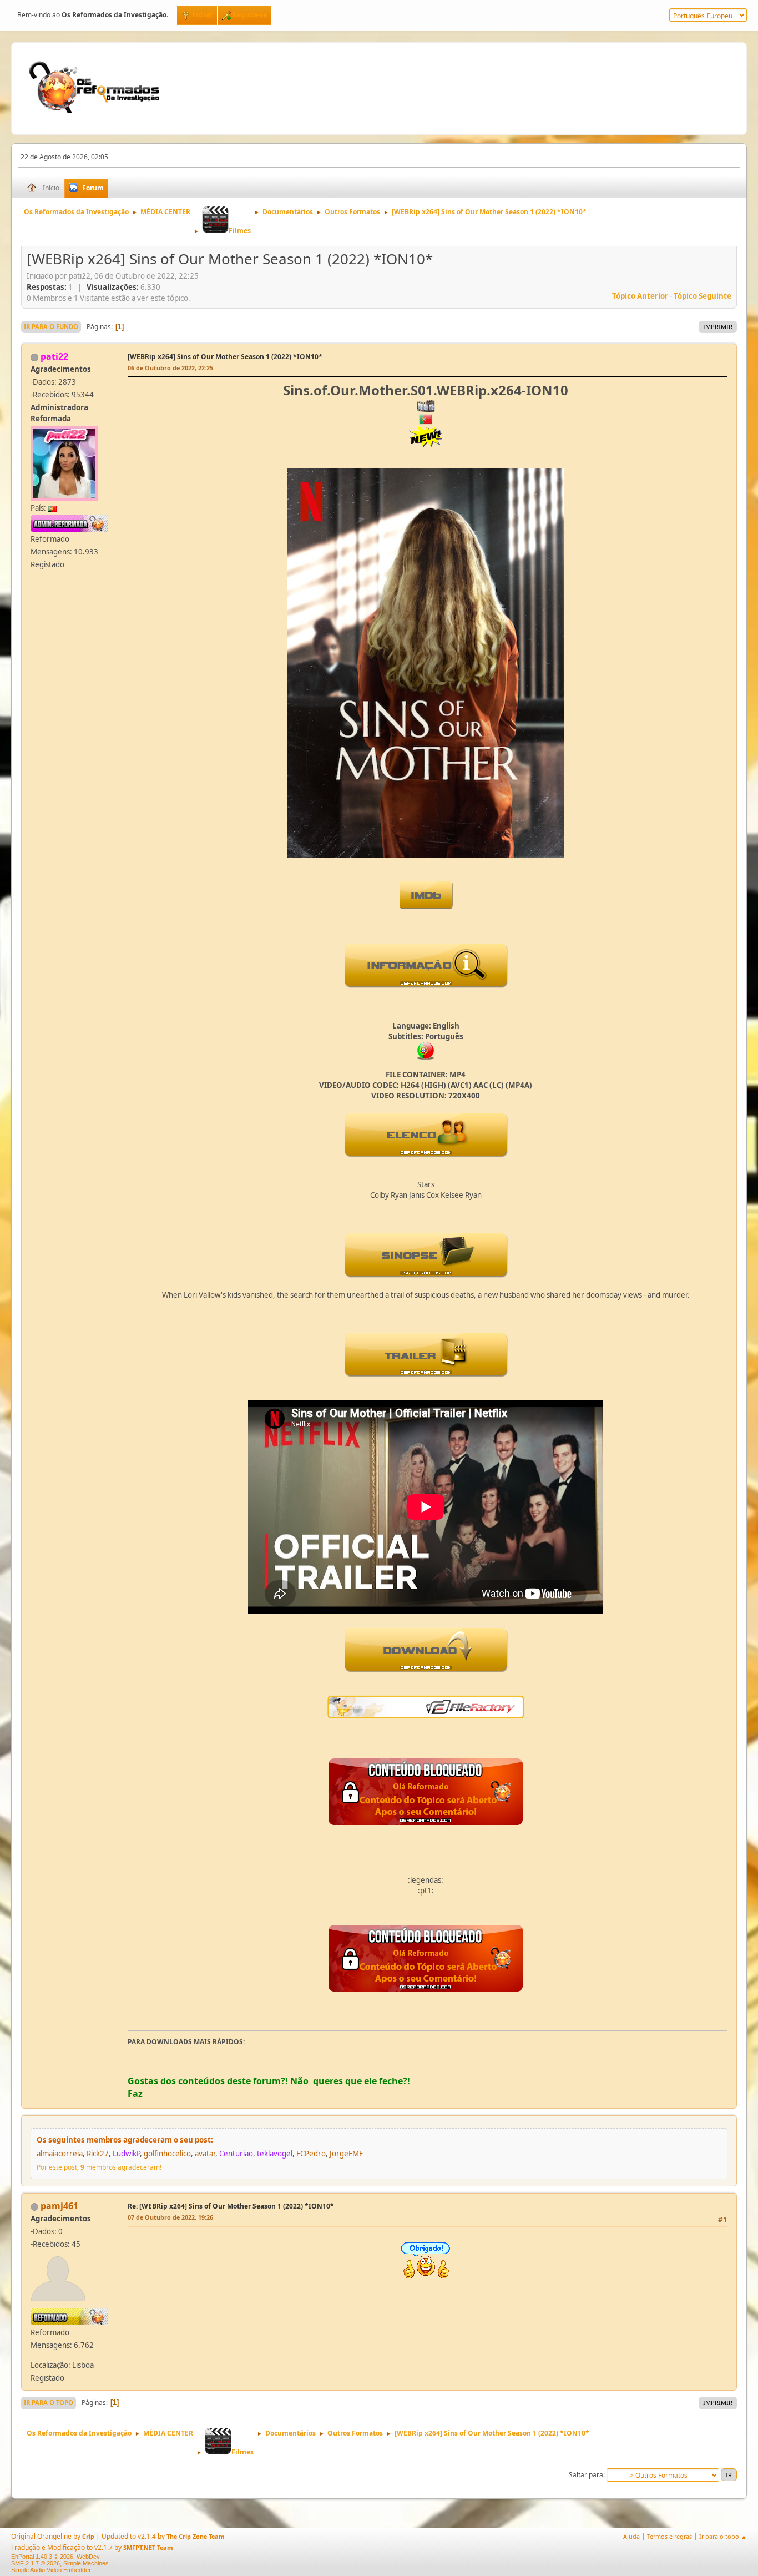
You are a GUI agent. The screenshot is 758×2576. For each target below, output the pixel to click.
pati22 (54, 356)
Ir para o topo (49, 2403)
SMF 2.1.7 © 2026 (36, 2563)
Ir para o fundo (51, 327)
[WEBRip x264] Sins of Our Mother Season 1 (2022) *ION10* (225, 357)
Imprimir (718, 327)
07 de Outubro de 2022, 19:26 (170, 2217)
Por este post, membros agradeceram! (99, 2167)
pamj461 (59, 2206)
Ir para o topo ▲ (723, 2536)
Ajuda (631, 2536)
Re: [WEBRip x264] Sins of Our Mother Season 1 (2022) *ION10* (231, 2206)
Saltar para (586, 2474)
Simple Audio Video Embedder (51, 2570)
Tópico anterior (640, 296)
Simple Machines (86, 2563)
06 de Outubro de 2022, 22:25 (170, 368)
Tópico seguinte (703, 296)
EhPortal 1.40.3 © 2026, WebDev (55, 2557)
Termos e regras (669, 2536)
